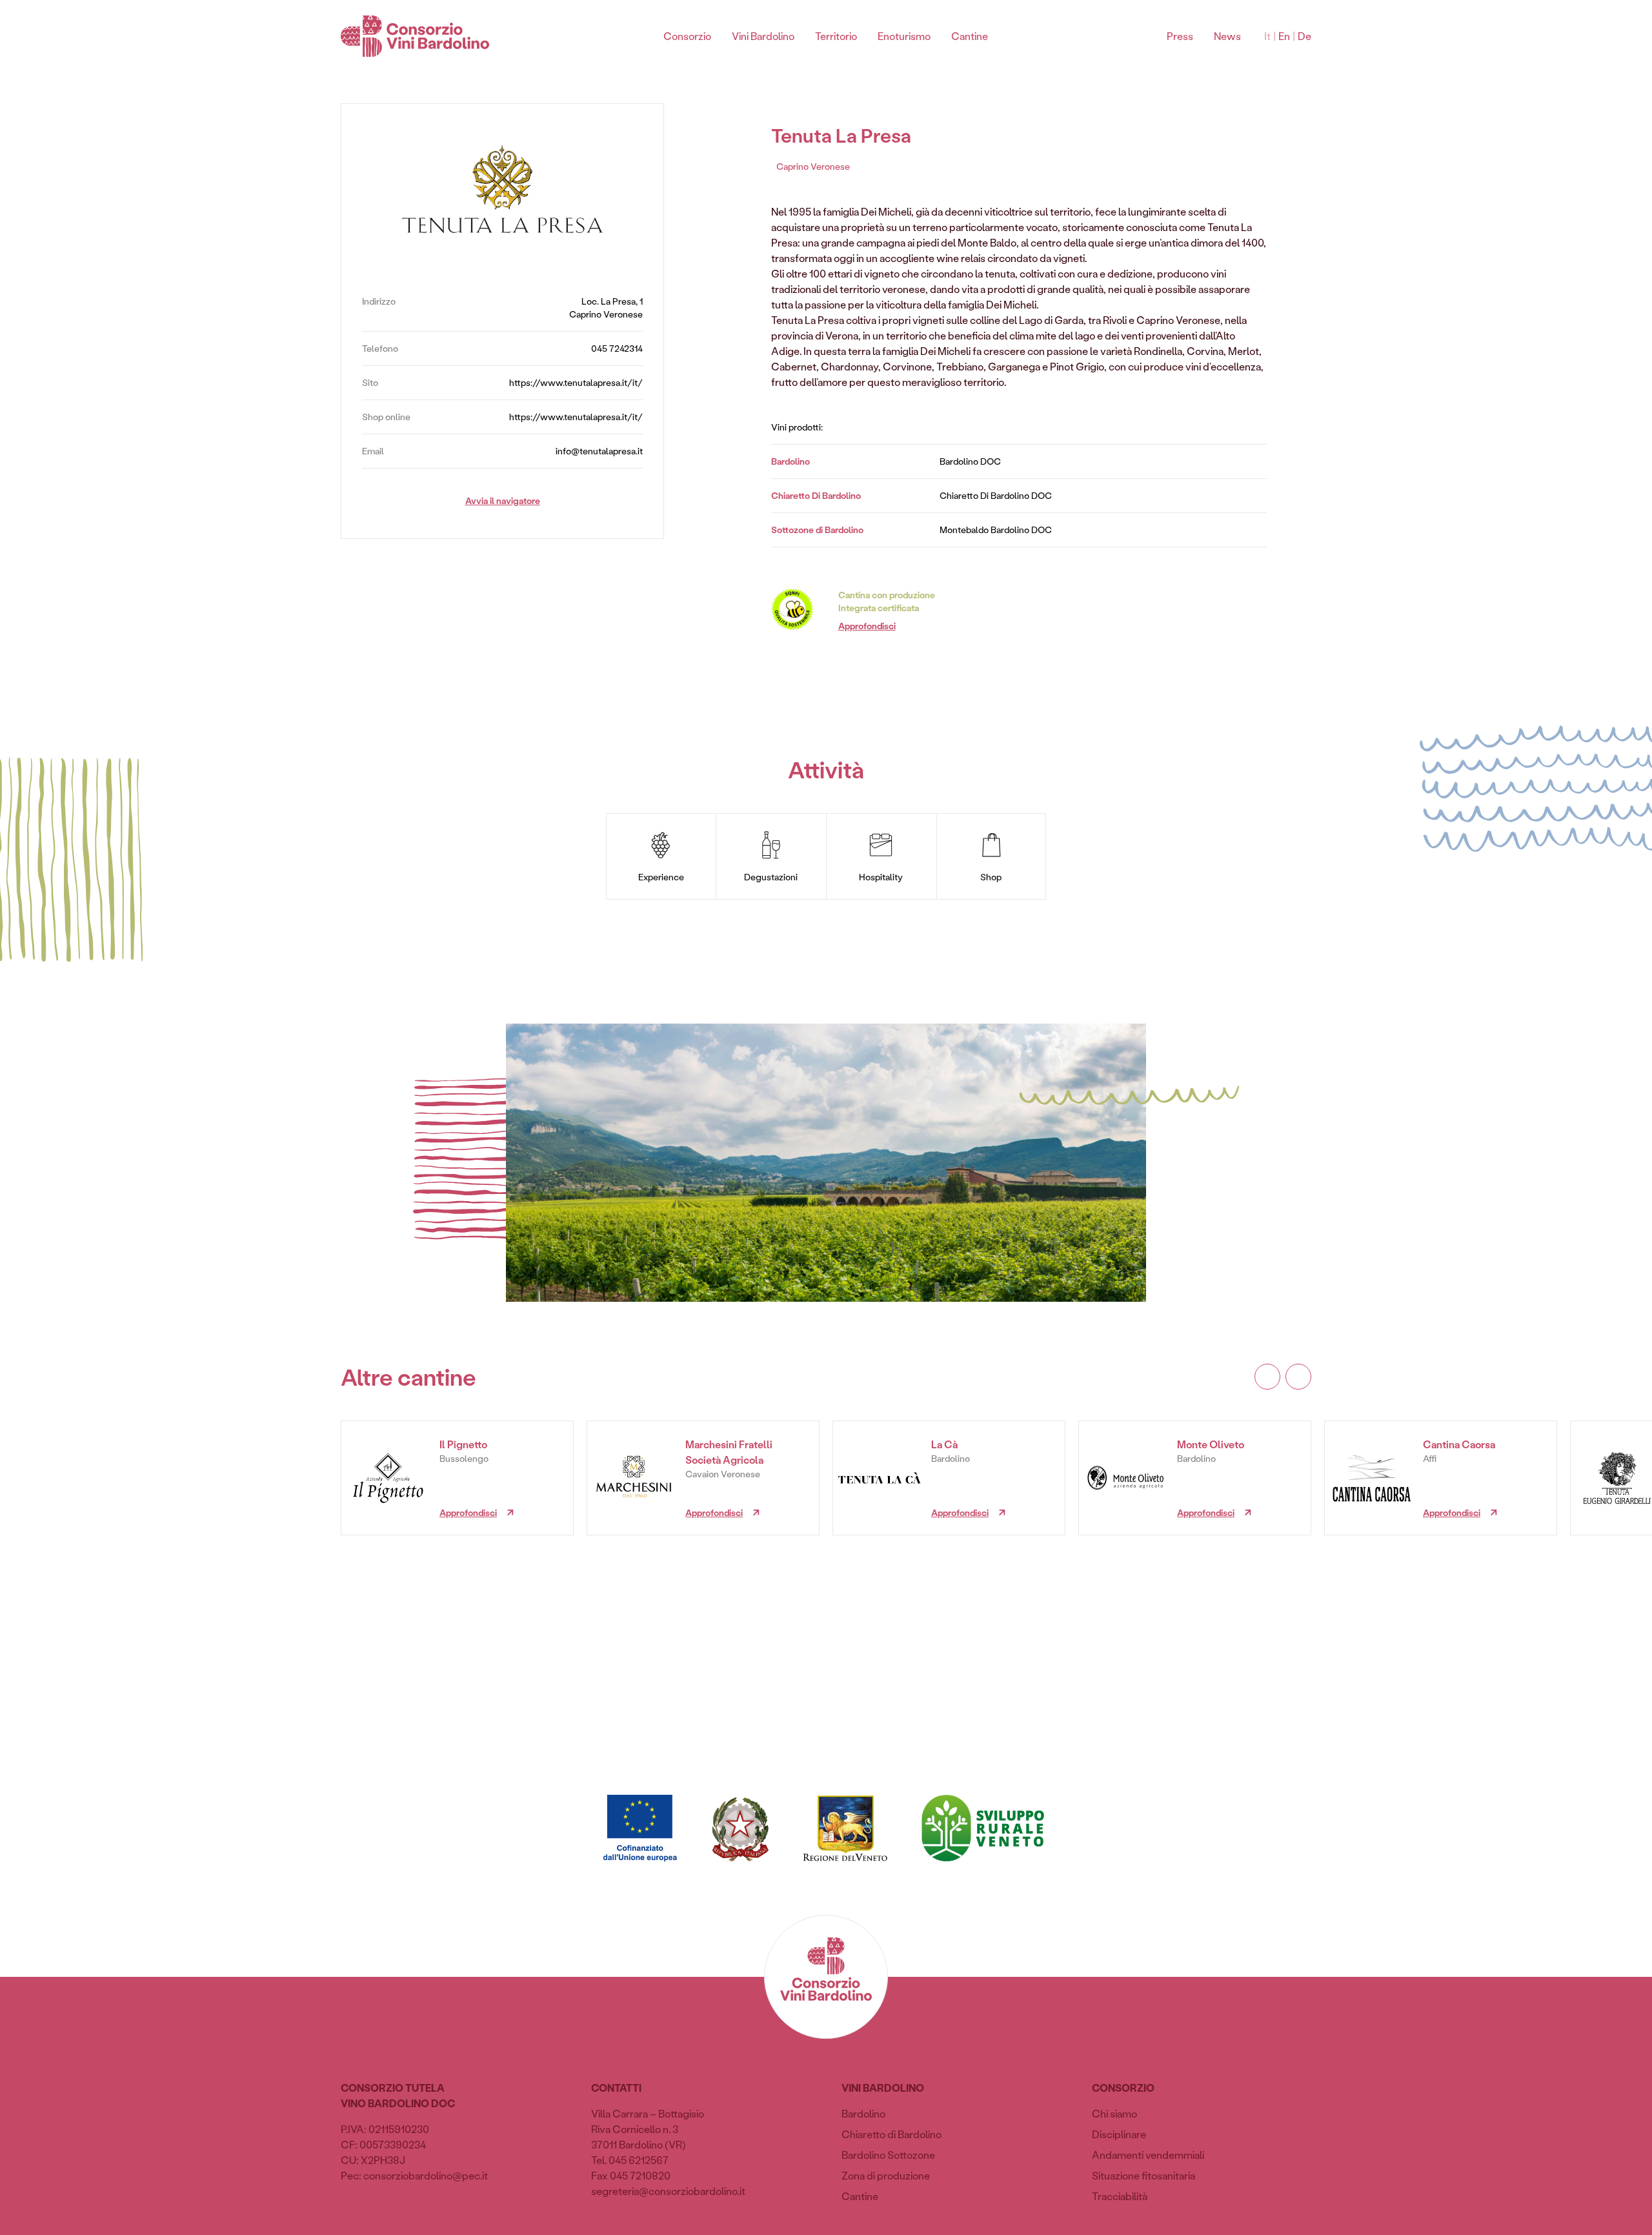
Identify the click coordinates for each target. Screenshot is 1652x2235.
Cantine (970, 36)
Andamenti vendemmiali (1148, 2155)
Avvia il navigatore (503, 501)
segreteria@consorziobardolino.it (668, 2191)
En (1284, 36)
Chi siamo (1114, 2113)
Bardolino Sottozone (888, 2155)
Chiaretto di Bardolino (891, 2134)
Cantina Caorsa (1459, 1444)
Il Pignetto (463, 1444)
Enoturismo (904, 36)
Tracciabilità (1120, 2196)
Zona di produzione (886, 2175)
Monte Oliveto (1211, 1444)
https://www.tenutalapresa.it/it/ (576, 382)
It (1267, 36)
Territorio (836, 36)
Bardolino (863, 2113)
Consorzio (687, 36)
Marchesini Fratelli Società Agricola (729, 1452)
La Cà (944, 1444)
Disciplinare (1119, 2134)
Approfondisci (867, 626)
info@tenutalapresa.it (599, 451)
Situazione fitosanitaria (1143, 2175)
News (1227, 36)
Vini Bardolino (763, 36)
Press (1180, 36)
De (1304, 36)
